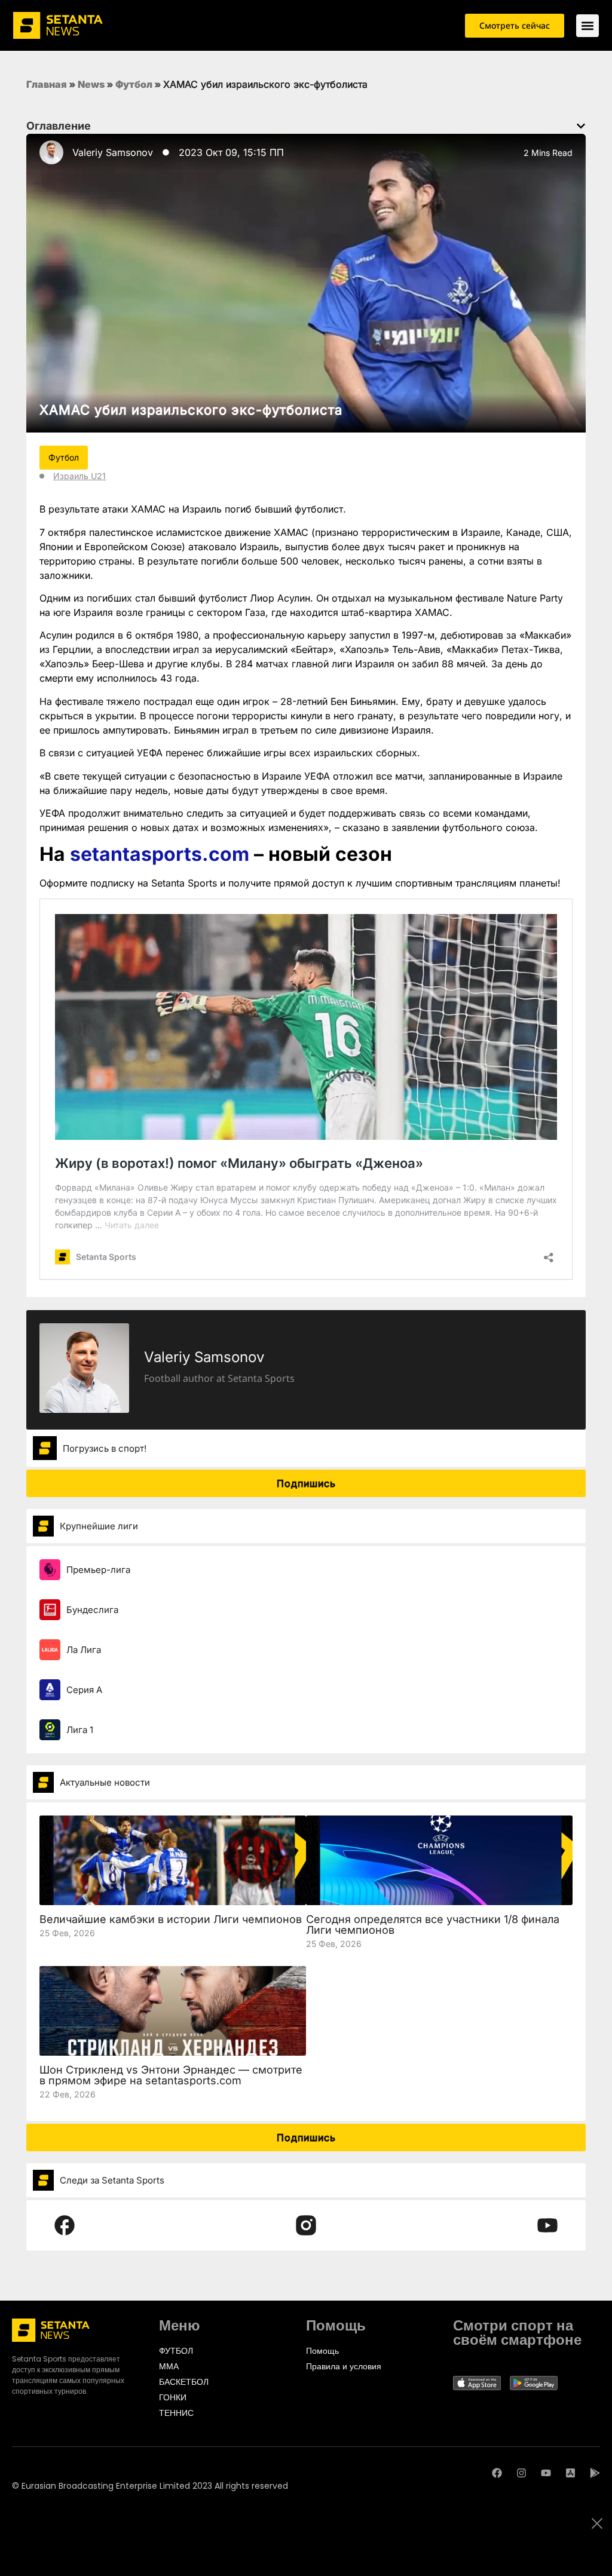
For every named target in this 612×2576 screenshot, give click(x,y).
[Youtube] (546, 2473)
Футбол (134, 84)
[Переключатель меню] (587, 26)
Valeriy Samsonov (113, 152)
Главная (47, 84)
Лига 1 (80, 1730)
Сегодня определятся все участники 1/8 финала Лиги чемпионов (433, 1925)
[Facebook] (497, 2473)
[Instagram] (521, 2473)
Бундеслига (92, 1610)
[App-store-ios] (570, 2473)
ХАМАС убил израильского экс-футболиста (191, 410)
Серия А (84, 1690)
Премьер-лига (98, 1570)
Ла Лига (84, 1650)
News (91, 84)
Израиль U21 (79, 476)
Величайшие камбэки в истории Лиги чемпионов (171, 1919)
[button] (581, 126)
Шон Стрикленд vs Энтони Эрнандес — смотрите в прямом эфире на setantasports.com (171, 2075)
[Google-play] (595, 2473)
